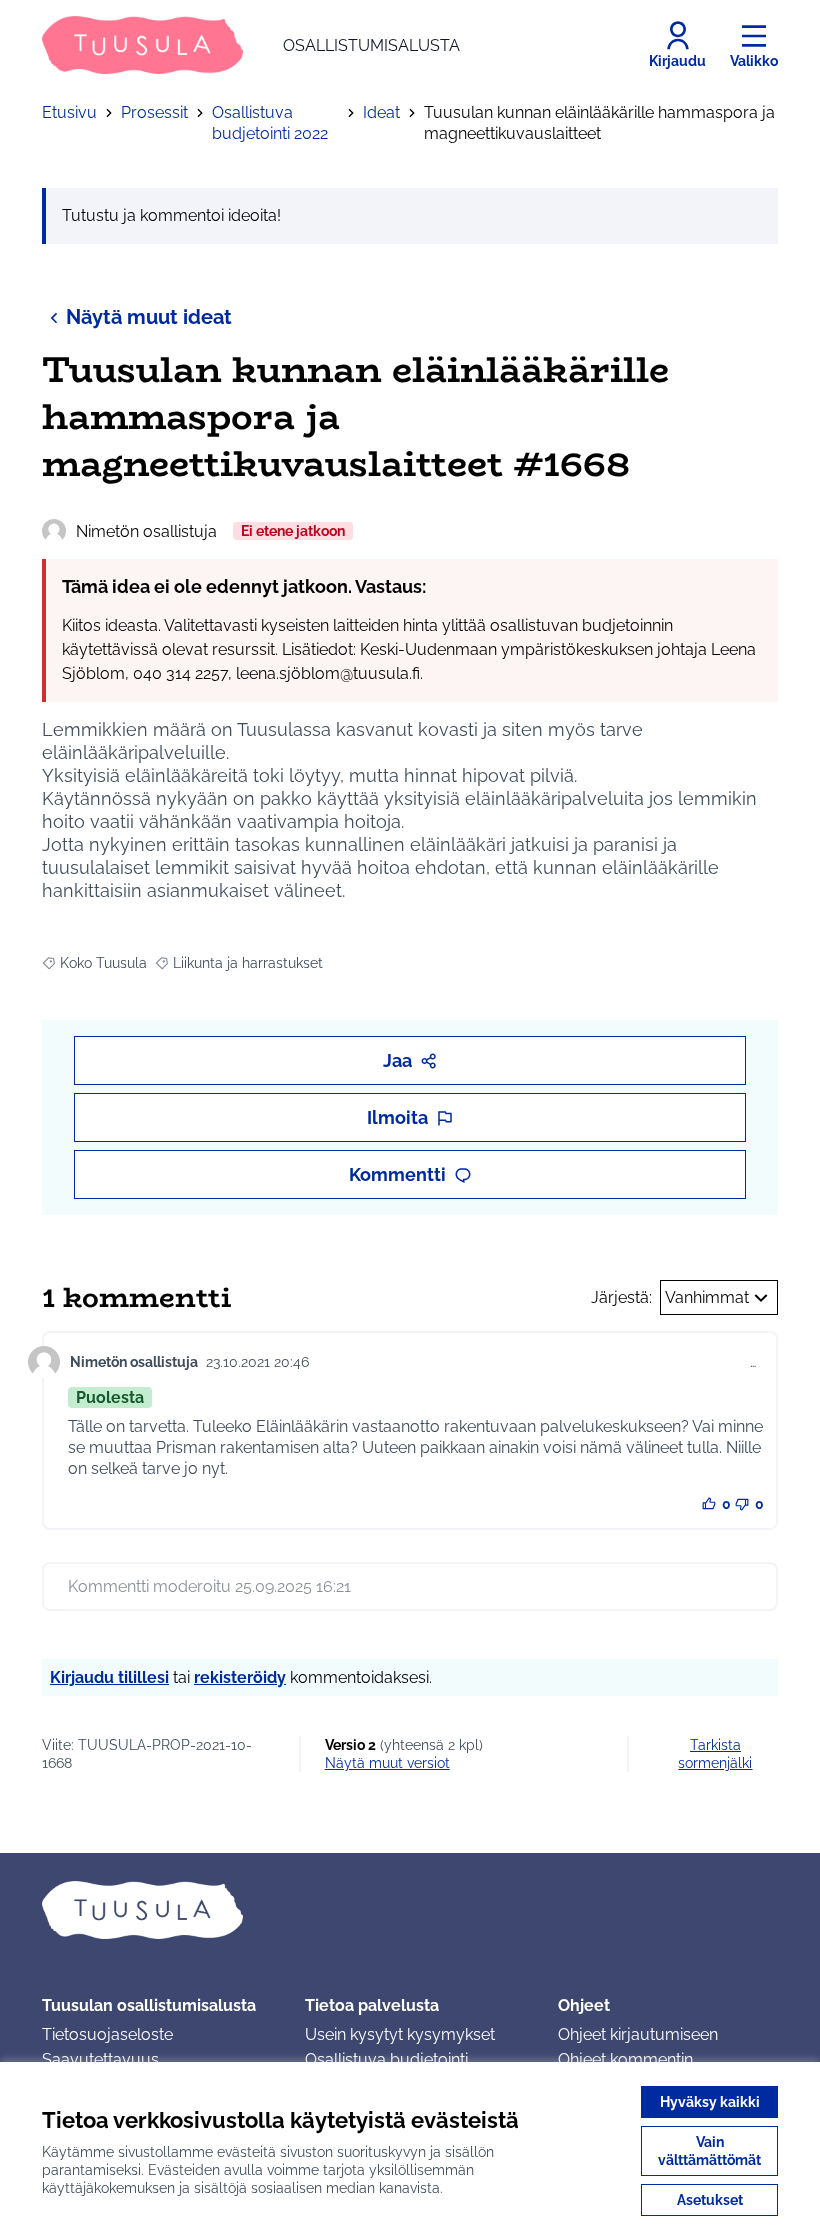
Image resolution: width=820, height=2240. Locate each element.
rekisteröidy (240, 1677)
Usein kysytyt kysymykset (400, 2034)
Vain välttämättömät (709, 2151)
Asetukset (710, 2200)
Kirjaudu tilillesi (109, 1677)
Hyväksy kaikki (710, 2102)
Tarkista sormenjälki (715, 1754)
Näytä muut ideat (149, 317)
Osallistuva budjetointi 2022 (270, 123)
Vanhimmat (707, 1297)
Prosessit (154, 112)
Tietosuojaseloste (107, 2034)
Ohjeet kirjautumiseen (638, 2034)
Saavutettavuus (100, 2059)
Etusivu (69, 112)
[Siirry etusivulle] (410, 1910)
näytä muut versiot (387, 1763)
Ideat (381, 112)
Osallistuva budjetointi (386, 2059)
